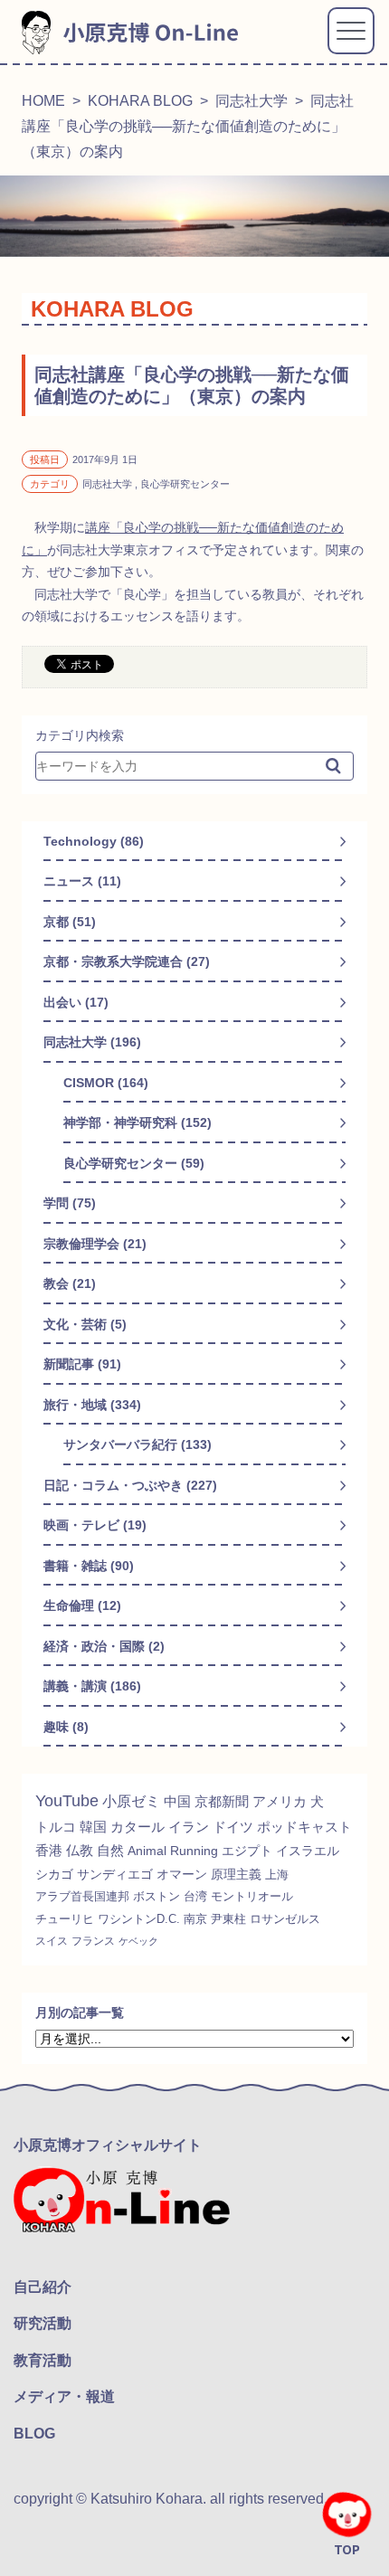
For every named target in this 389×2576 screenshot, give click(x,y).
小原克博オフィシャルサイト (108, 2145)
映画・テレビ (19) (95, 1525)
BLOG (34, 2434)
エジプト (247, 1851)
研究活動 (43, 2323)
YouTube (67, 1801)
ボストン (157, 1896)
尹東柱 (228, 1919)
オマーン (182, 1874)
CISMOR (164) (106, 1083)
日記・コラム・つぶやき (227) (130, 1485)
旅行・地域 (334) (92, 1405)
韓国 (93, 1827)
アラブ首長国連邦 (82, 1896)
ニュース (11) (82, 881)
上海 (277, 1875)
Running (194, 1851)
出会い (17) (76, 1002)
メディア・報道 (64, 2396)
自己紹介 (43, 2287)
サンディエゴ (115, 1874)
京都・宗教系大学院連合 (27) (127, 961)
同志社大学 (251, 101)
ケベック (138, 1941)
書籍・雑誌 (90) (89, 1566)
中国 (177, 1801)
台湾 (195, 1896)
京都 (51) (70, 922)
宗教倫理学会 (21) (95, 1244)
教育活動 (43, 2360)
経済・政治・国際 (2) (104, 1646)
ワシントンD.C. (139, 1919)
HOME (43, 101)
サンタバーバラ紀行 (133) (138, 1444)
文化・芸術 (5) (85, 1324)
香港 (49, 1851)
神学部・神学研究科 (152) (138, 1122)
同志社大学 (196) (92, 1042)
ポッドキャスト (304, 1827)
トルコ (56, 1827)
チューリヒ (65, 1919)
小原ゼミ (131, 1801)
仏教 (80, 1851)
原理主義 (236, 1874)
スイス (52, 1941)
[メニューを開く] (351, 31)
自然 (110, 1851)
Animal (147, 1851)
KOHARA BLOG (140, 101)
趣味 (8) (66, 1727)
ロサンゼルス (285, 1919)
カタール (138, 1827)
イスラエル (308, 1851)
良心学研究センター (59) (134, 1163)
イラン (189, 1827)
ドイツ (233, 1827)
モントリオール (252, 1896)
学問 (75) (70, 1203)
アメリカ (280, 1801)
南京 (195, 1919)
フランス (93, 1941)
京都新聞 (222, 1801)
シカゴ (54, 1874)
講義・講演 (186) (92, 1686)
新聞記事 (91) (82, 1364)
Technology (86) (94, 841)
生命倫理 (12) (82, 1605)
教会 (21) (70, 1283)
